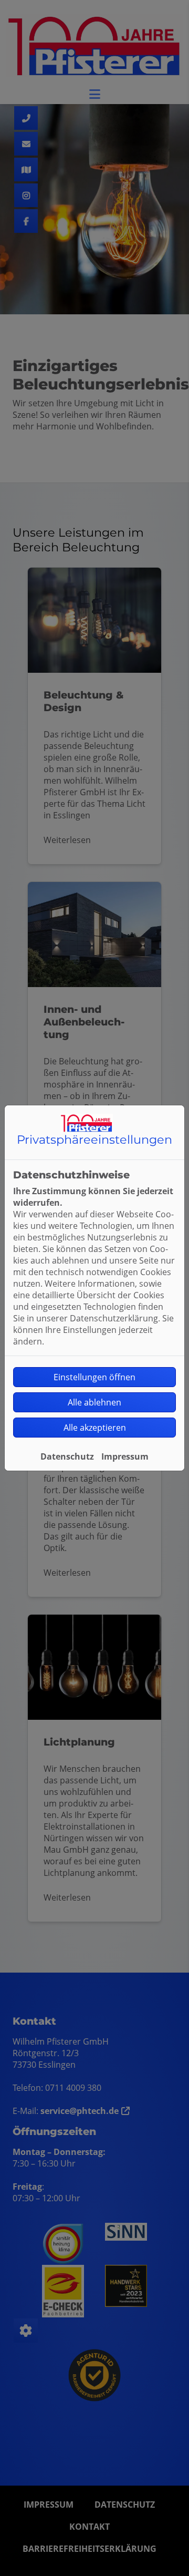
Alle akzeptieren (95, 1428)
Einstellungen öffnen (94, 1377)
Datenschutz (67, 1456)
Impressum (125, 1456)
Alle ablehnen (94, 1402)
